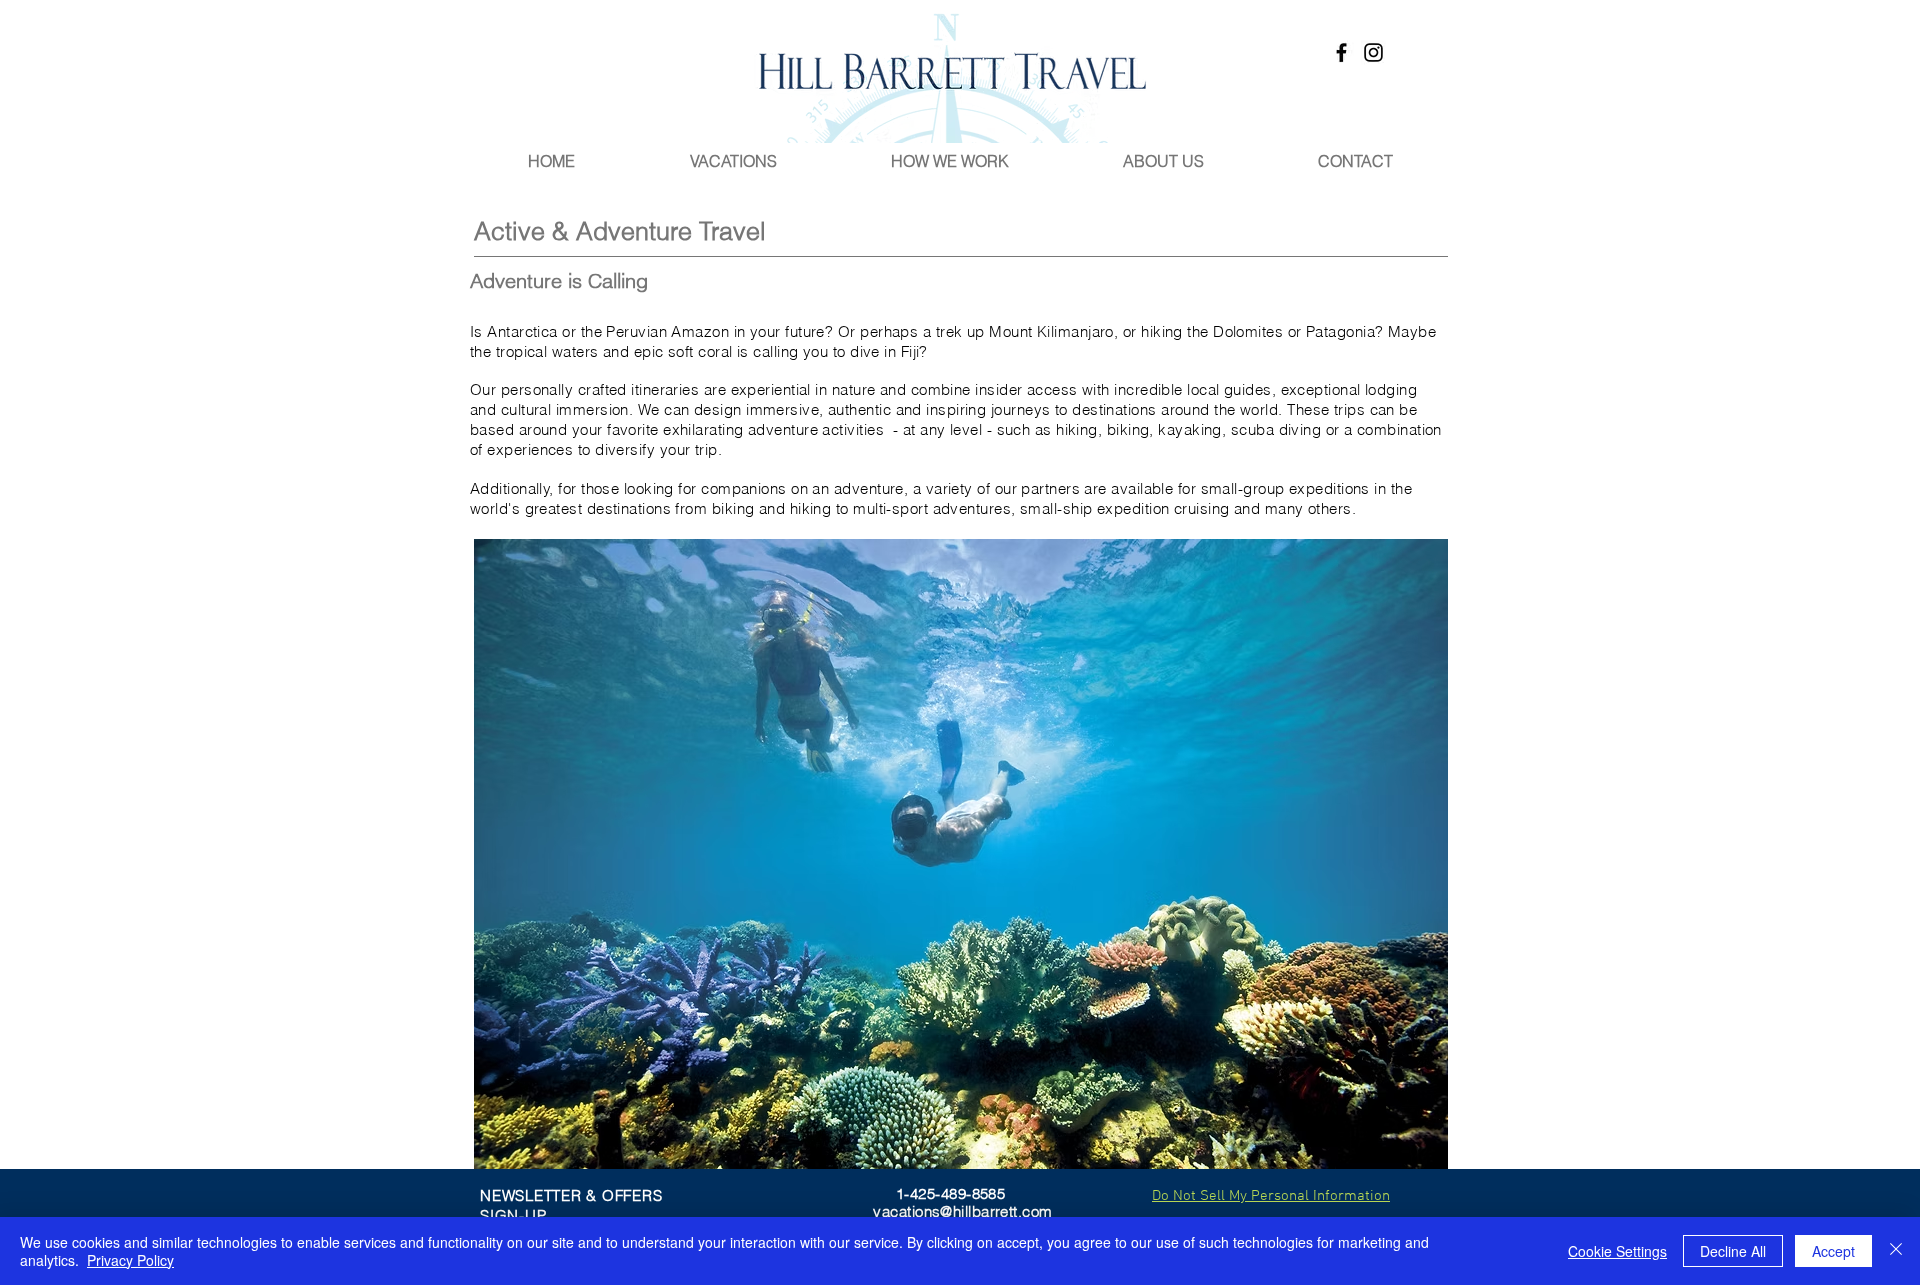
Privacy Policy (130, 1260)
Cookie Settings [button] (1617, 1251)
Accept (1833, 1251)
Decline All (1733, 1251)
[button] (961, 854)
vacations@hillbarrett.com (962, 1211)
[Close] (1896, 1251)
